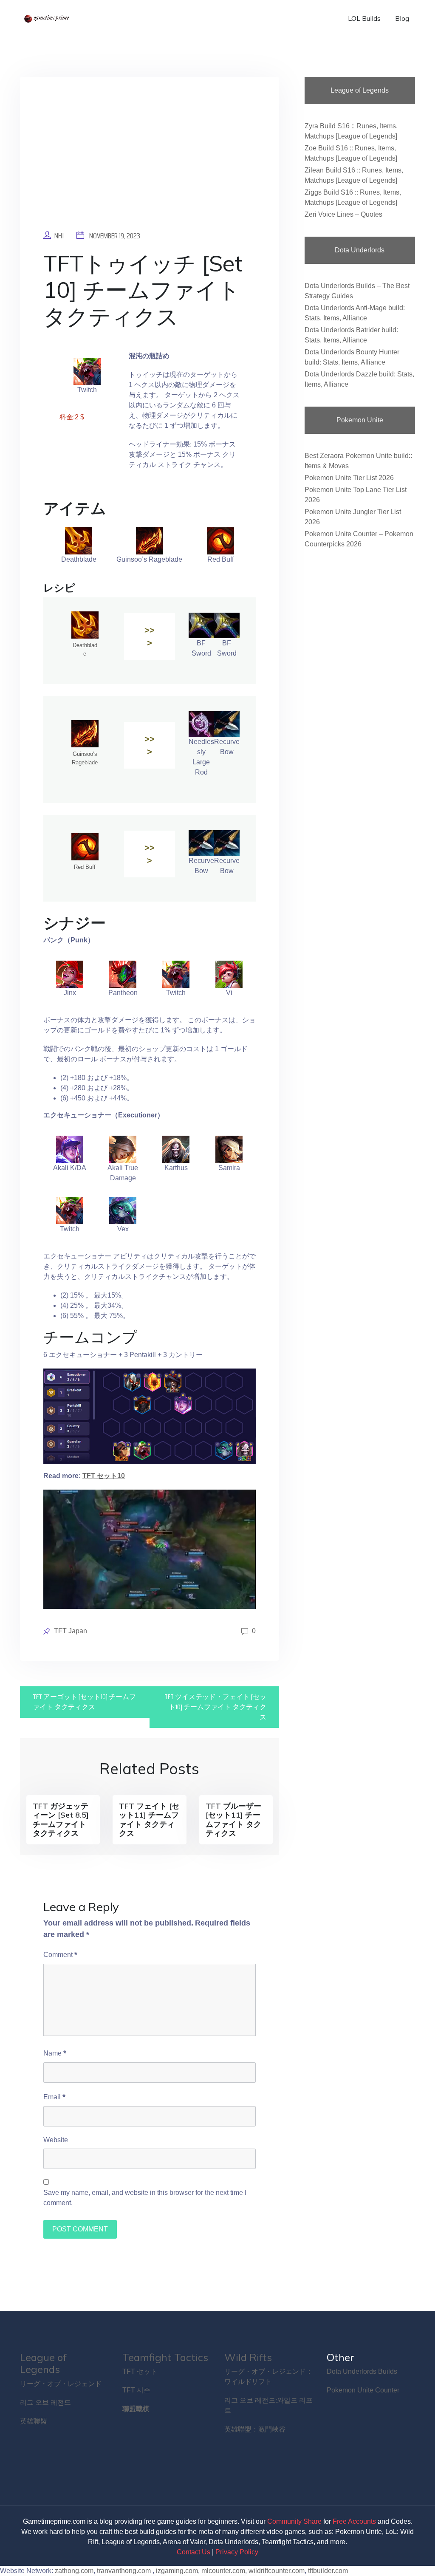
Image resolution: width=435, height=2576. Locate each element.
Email (54, 2097)
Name (55, 2053)
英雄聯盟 (34, 2421)
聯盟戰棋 (136, 2409)
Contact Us (193, 2552)
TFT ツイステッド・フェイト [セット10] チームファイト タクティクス (215, 1707)
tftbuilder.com (328, 2571)
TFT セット (140, 2371)
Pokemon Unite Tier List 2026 (349, 478)
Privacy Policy (237, 2552)
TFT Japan (71, 1631)
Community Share (294, 2521)
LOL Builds (364, 18)
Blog (402, 18)
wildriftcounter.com (277, 2571)
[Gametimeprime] (48, 18)
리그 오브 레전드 (45, 2402)
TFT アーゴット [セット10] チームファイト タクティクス (84, 1702)
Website (56, 2140)
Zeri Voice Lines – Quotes (343, 214)
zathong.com (74, 2571)
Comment (60, 1954)
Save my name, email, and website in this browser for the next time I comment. (145, 2198)
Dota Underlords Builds (362, 2371)
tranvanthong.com (124, 2571)
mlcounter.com (223, 2571)
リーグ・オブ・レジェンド (61, 2384)
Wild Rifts (248, 2357)
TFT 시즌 (136, 2390)
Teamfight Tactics (165, 2357)
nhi (59, 236)
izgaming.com (177, 2571)
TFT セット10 (104, 1476)
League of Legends (43, 2363)
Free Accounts (354, 2521)
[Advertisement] (150, 160)
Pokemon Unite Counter (363, 2390)
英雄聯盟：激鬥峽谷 (255, 2429)
